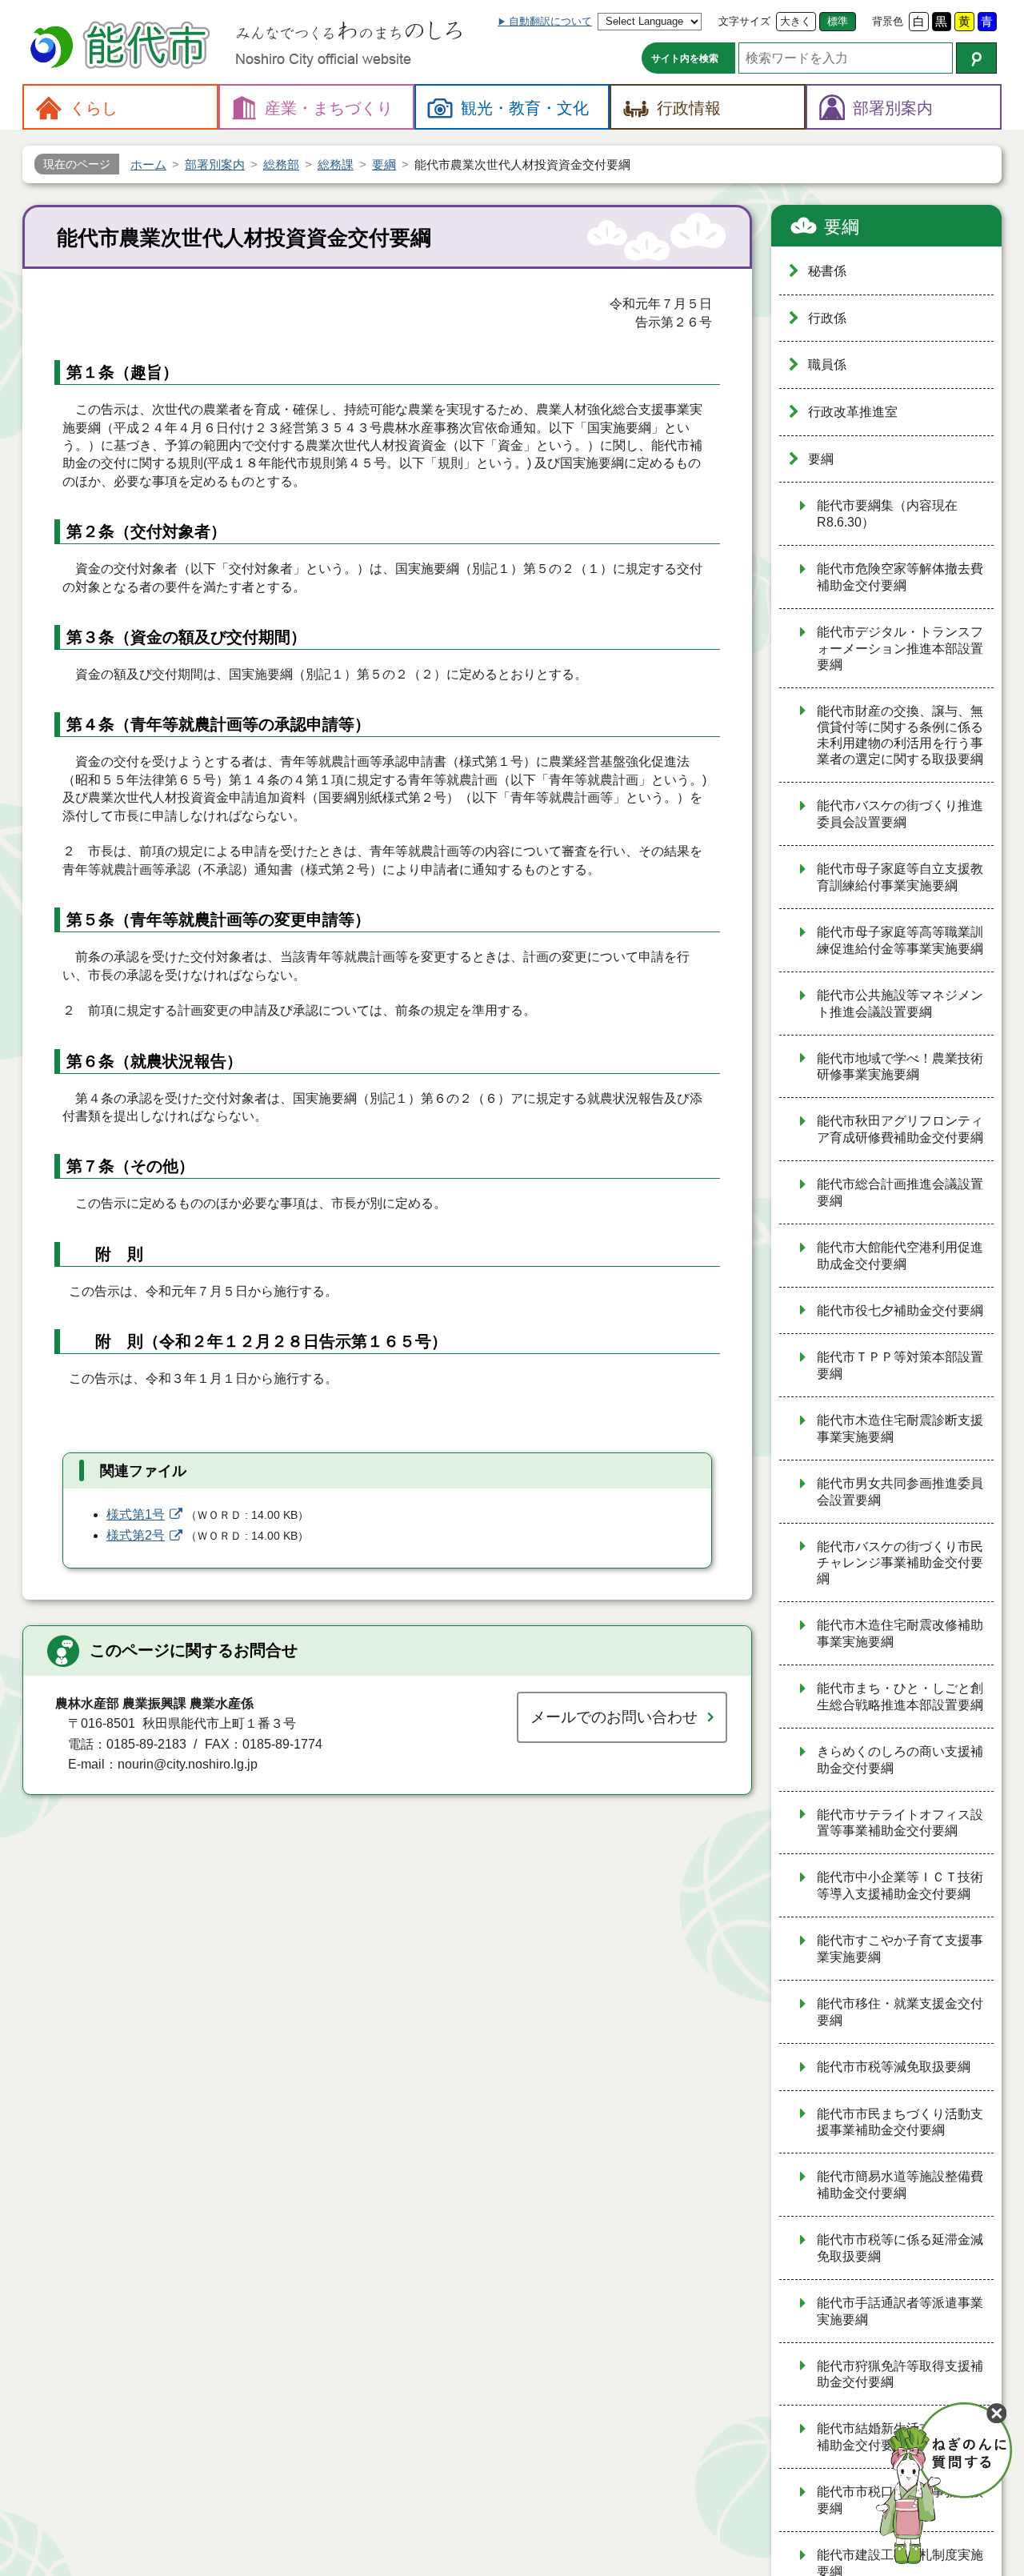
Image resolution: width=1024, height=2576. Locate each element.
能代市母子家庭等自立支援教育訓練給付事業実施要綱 (900, 877)
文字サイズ (744, 21)
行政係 (827, 318)
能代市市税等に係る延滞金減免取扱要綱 (900, 2248)
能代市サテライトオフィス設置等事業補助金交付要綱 (900, 1823)
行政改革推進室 (853, 412)
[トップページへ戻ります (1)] (122, 47)
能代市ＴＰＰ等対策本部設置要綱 (900, 1365)
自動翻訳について (550, 21)
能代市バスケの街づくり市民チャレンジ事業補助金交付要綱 (900, 1563)
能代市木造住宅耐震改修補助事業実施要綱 (900, 1633)
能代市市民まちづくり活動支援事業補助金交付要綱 (900, 2122)
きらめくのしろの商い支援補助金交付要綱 (900, 1760)
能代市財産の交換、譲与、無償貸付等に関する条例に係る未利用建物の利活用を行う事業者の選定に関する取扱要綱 (900, 735)
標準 (838, 21)
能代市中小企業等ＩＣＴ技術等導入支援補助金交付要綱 (900, 1885)
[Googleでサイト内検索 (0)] (976, 58)
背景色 (888, 21)
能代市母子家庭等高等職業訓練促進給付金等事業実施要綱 (900, 940)
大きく (796, 21)
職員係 (827, 365)
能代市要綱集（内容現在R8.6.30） (887, 514)
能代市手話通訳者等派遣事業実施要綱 (900, 2311)
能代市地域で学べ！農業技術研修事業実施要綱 (900, 1067)
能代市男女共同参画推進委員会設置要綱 (900, 1492)
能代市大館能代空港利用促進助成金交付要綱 (900, 1256)
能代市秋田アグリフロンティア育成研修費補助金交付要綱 (900, 1129)
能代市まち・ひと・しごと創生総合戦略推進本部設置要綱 (900, 1697)
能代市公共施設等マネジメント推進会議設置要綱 (900, 1004)
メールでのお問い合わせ (614, 1717)
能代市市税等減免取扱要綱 (894, 2067)
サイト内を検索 (685, 58)
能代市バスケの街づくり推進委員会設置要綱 (900, 814)
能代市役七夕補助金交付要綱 (900, 1310)
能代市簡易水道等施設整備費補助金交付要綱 (900, 2185)
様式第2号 (136, 1535)
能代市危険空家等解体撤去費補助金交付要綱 (900, 577)
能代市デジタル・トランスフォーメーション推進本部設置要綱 (900, 648)
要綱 (842, 227)
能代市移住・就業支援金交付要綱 (900, 2012)
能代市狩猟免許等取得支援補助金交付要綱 (900, 2374)
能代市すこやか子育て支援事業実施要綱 (900, 1949)
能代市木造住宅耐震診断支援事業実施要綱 (900, 1428)
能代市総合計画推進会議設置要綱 (900, 1192)
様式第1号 (136, 1514)
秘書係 (827, 271)
